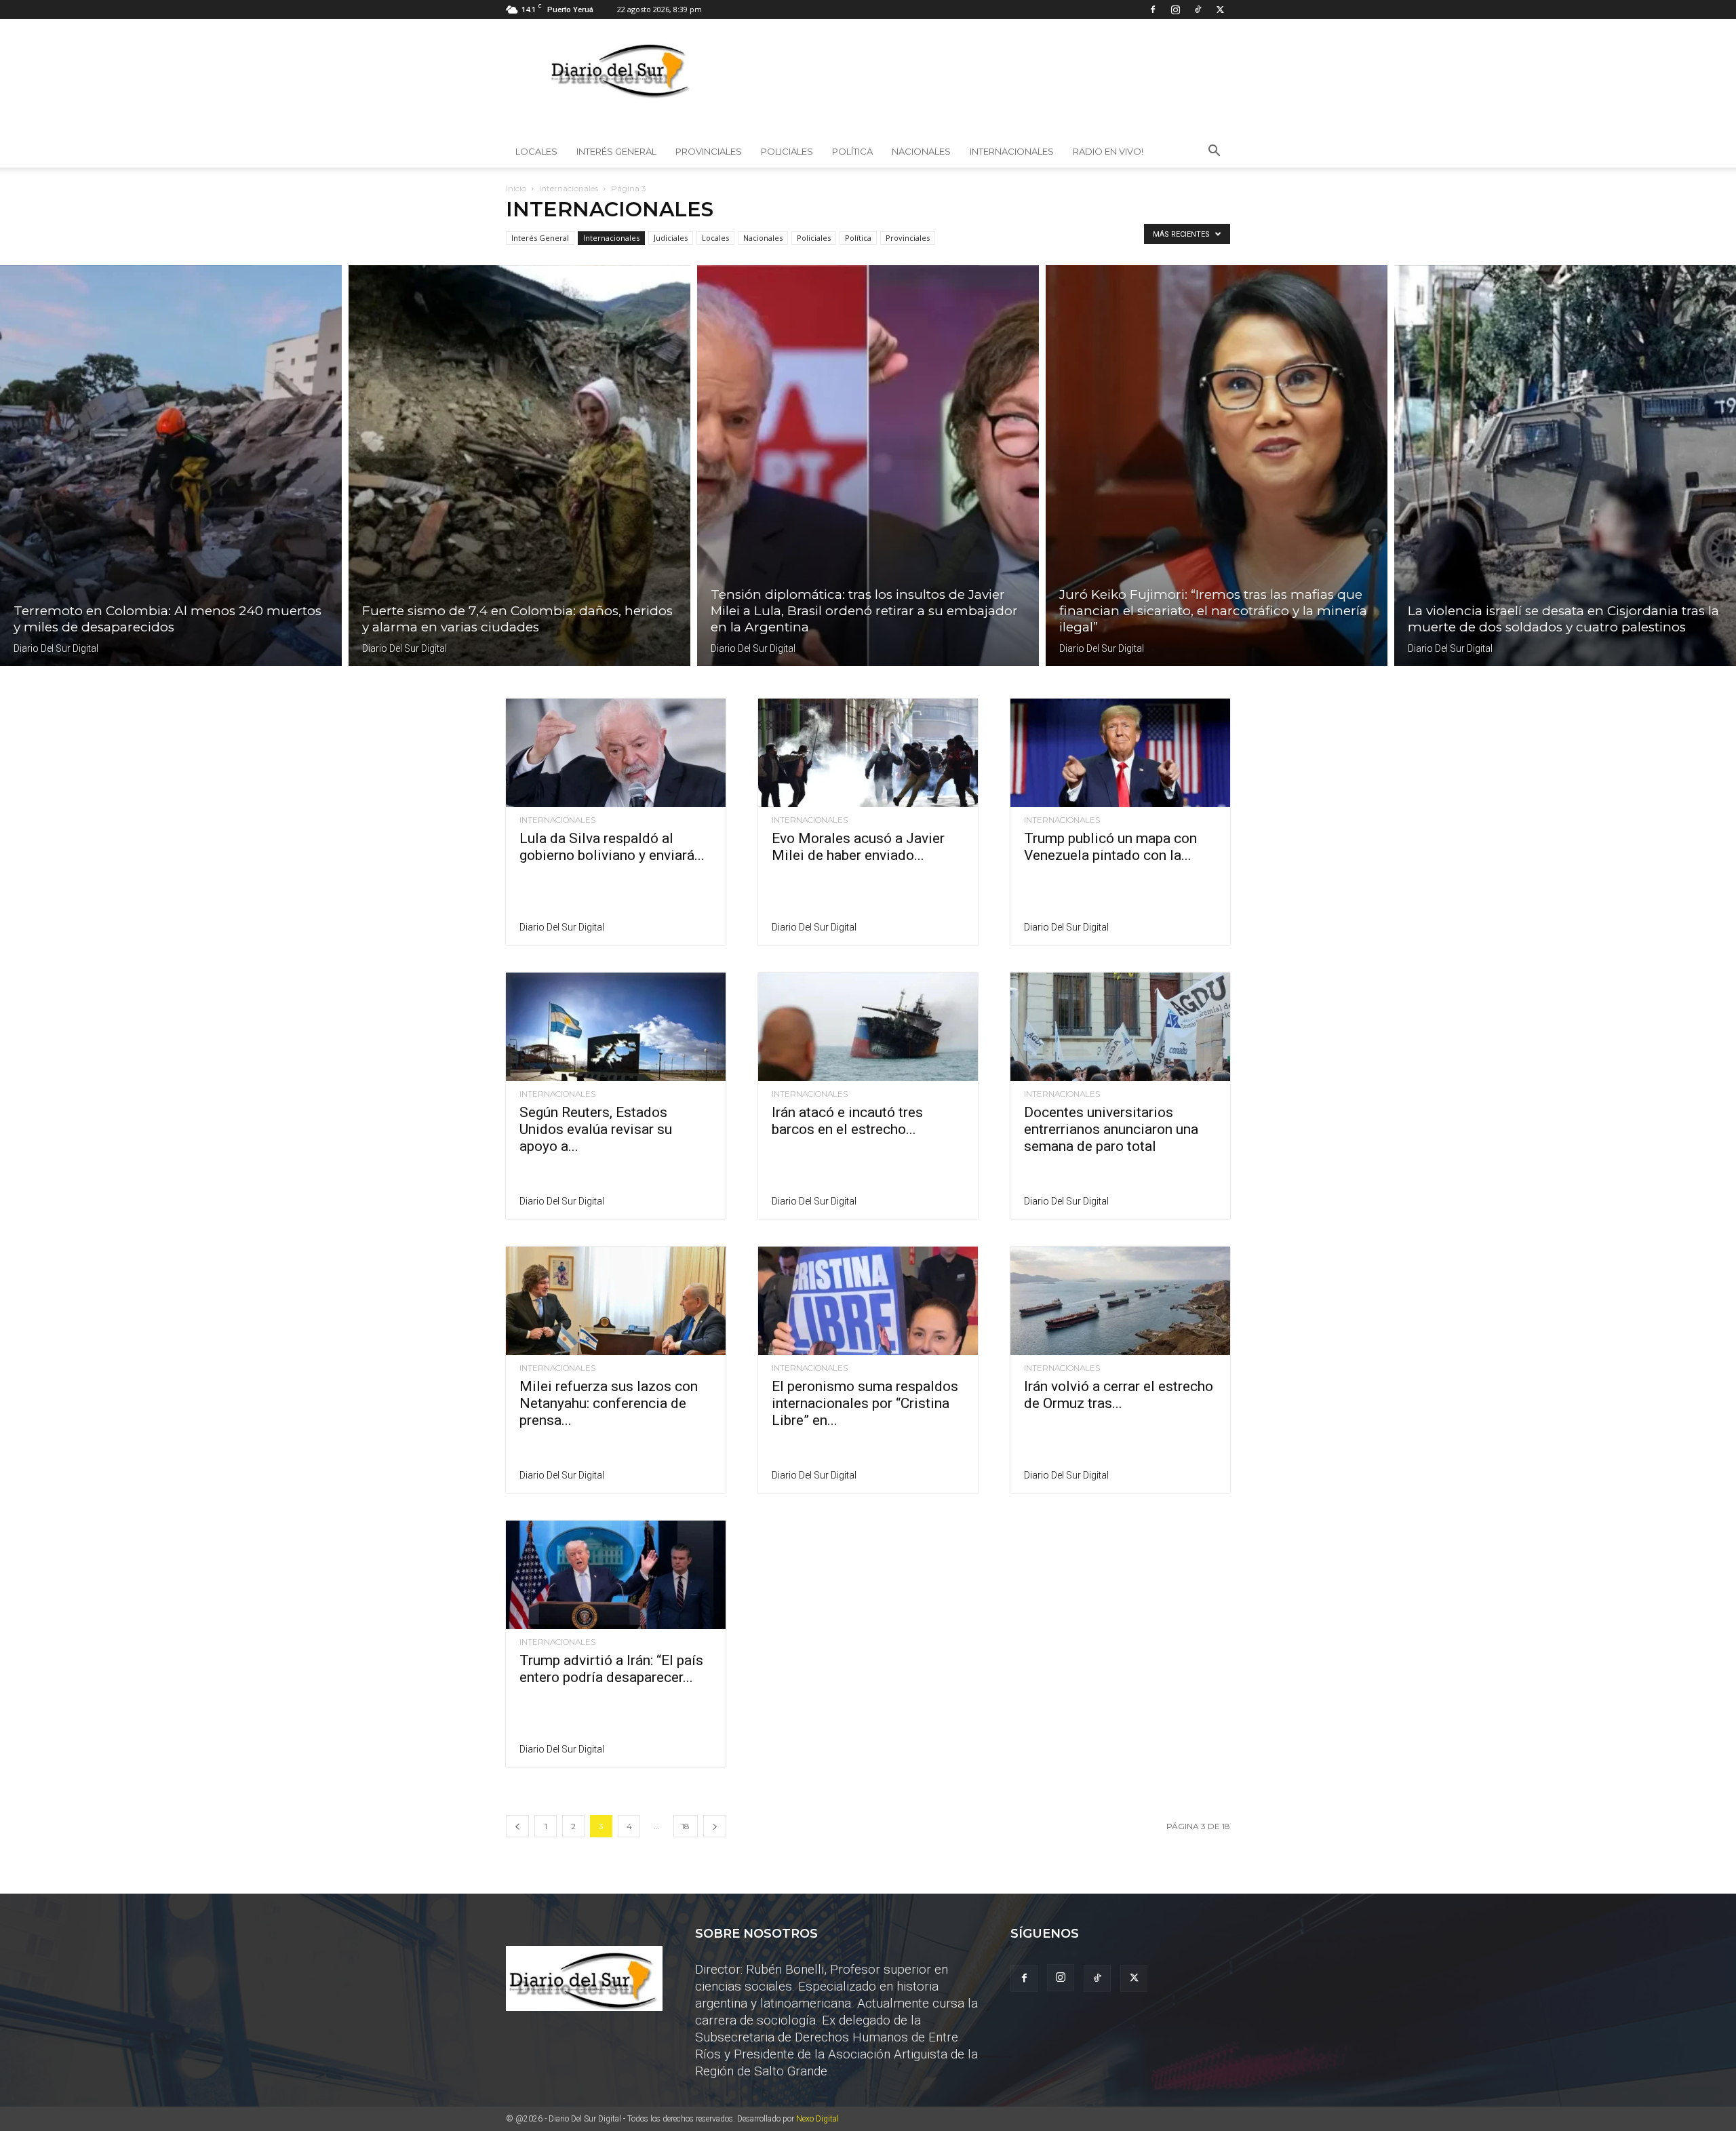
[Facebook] (1153, 9)
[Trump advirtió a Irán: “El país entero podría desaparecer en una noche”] (616, 1575)
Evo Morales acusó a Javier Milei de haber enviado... (858, 847)
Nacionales (921, 151)
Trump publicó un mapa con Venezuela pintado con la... (1110, 847)
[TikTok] (1198, 9)
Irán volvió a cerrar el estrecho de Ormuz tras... (1119, 1395)
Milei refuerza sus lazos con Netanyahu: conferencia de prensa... (609, 1403)
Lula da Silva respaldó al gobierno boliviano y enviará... (612, 847)
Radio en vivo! (1108, 151)
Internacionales (1012, 151)
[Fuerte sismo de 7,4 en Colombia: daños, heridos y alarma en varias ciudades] (519, 466)
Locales (536, 151)
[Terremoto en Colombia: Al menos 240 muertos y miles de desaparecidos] (171, 466)
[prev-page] (517, 1826)
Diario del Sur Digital (56, 648)
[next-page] (715, 1826)
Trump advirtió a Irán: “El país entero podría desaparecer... (611, 1669)
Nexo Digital (817, 2119)
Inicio (516, 188)
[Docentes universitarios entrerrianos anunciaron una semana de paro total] (1120, 1027)
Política (852, 151)
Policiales (787, 151)
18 (686, 1826)
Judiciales (671, 238)
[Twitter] (1220, 9)
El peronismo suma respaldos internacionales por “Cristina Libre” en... (865, 1403)
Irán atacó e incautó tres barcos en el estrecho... (847, 1121)
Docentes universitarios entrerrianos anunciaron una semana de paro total (1111, 1129)
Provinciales (709, 151)
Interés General (616, 151)
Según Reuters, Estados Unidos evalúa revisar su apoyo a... (596, 1129)
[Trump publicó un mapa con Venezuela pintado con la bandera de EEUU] (1120, 753)
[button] (1214, 152)
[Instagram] (1175, 9)
